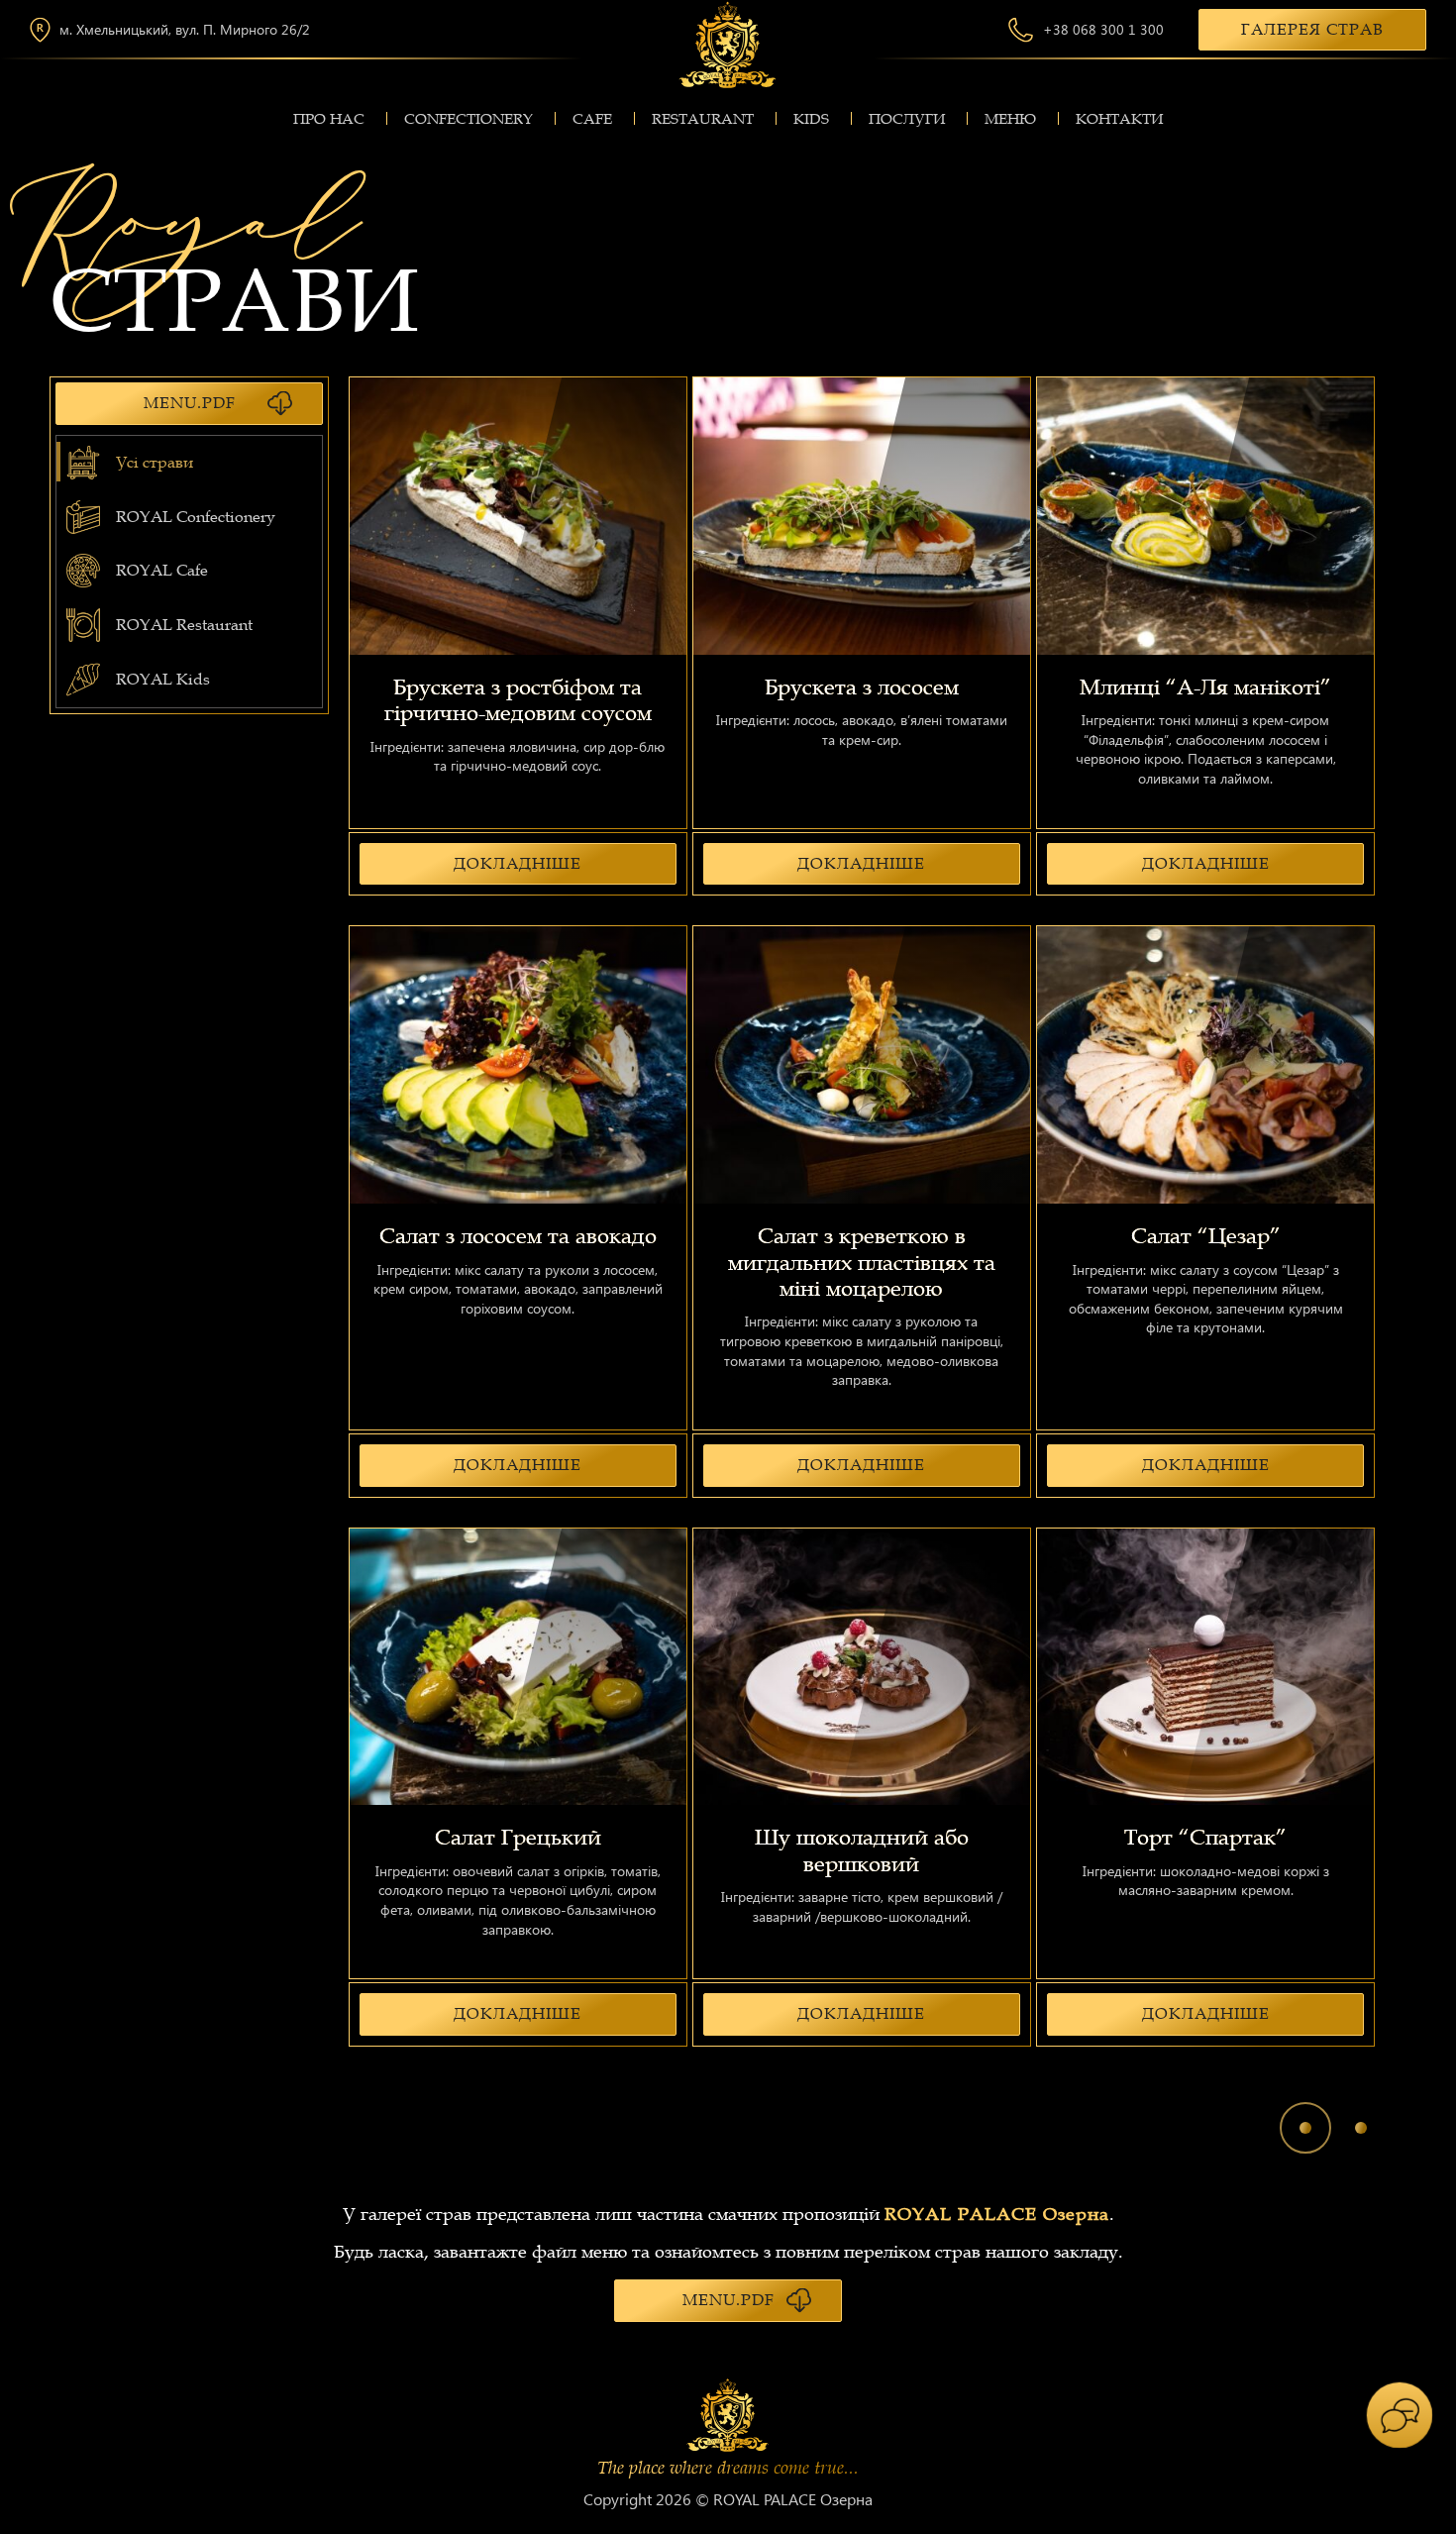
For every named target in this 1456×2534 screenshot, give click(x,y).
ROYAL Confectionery (196, 517)
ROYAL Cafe (162, 571)
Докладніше (518, 864)
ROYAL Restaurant (184, 625)
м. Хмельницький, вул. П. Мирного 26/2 (185, 30)
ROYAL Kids (163, 680)
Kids (811, 119)
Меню (1010, 119)
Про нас (329, 119)
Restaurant (703, 119)
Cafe (592, 119)
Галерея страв (1312, 30)
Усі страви (155, 463)
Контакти (1119, 119)
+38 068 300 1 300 (1103, 30)
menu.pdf (190, 403)
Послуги (907, 119)
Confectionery (468, 119)
